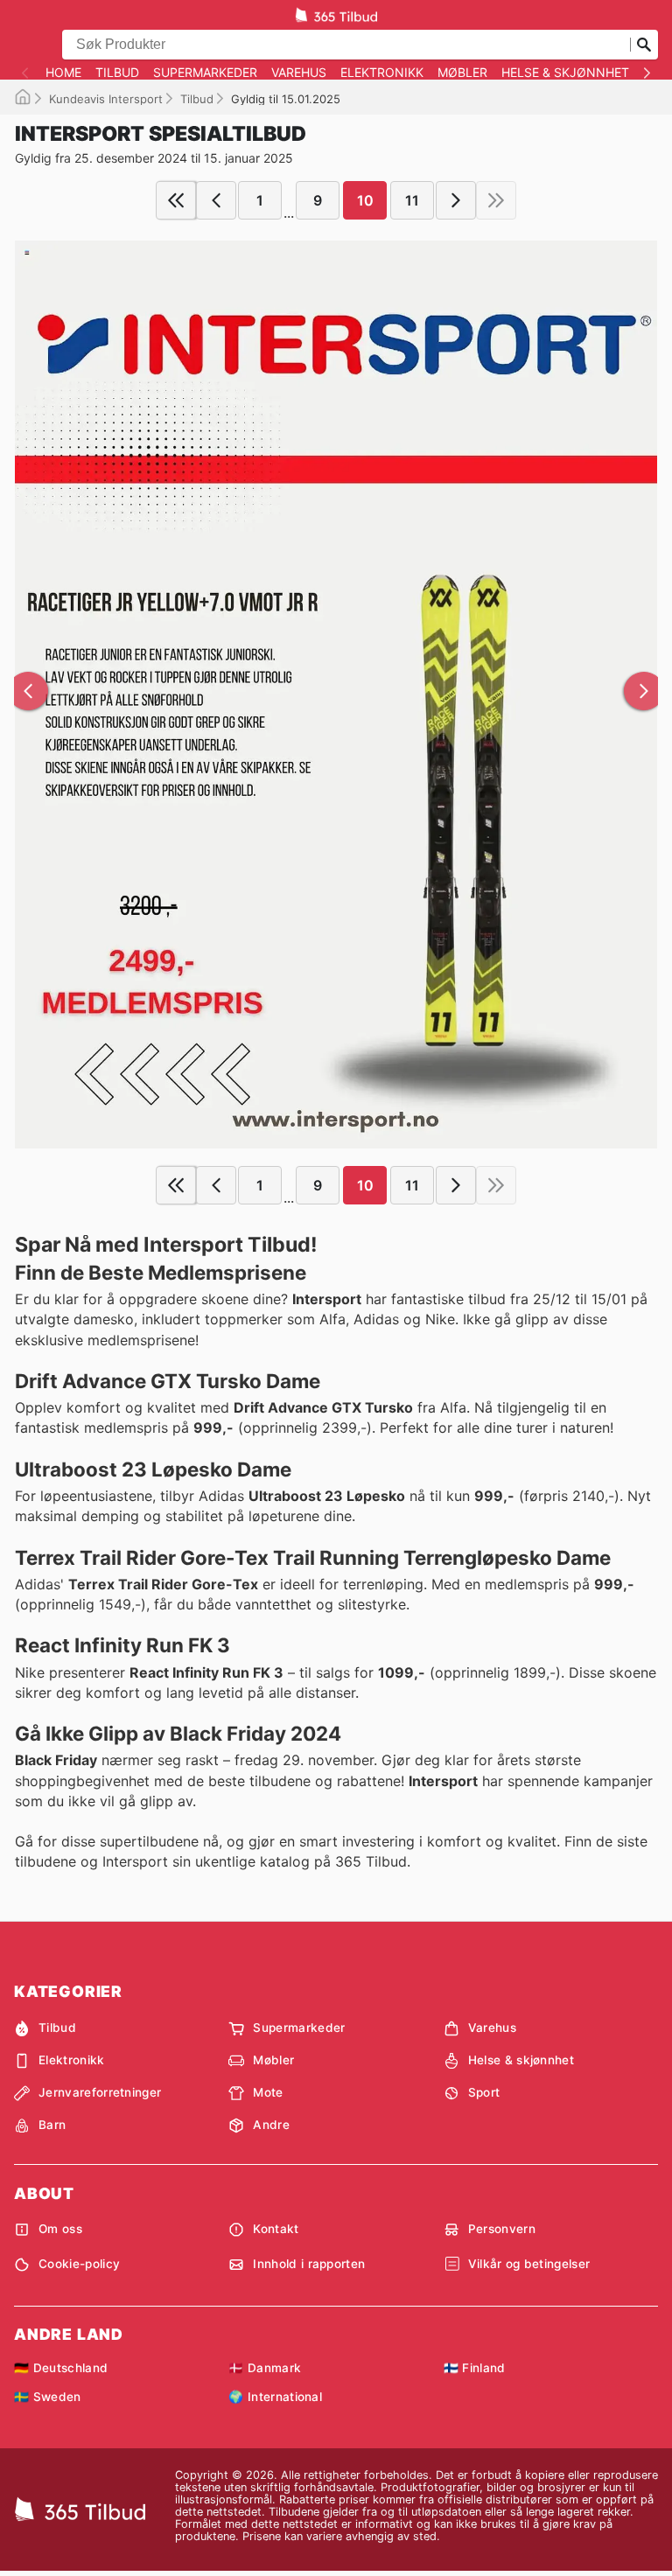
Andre (271, 2125)
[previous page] (216, 200)
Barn (52, 2125)
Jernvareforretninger (100, 2092)
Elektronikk (382, 73)
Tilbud (117, 73)
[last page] (496, 200)
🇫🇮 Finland (475, 2368)
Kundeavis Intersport (106, 99)
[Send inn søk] (644, 45)
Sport (484, 2092)
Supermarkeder (205, 73)
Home (63, 73)
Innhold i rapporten (309, 2264)
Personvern (502, 2229)
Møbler (462, 73)
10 (365, 200)
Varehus (299, 73)
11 (412, 200)
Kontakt (276, 2229)
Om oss (60, 2229)
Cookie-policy (79, 2264)
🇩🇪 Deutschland (61, 2368)
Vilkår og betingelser (529, 2264)
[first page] (176, 200)
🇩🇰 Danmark (265, 2368)
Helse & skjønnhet (565, 73)
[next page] (456, 200)
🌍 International (275, 2397)
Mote (268, 2092)
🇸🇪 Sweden (48, 2397)
